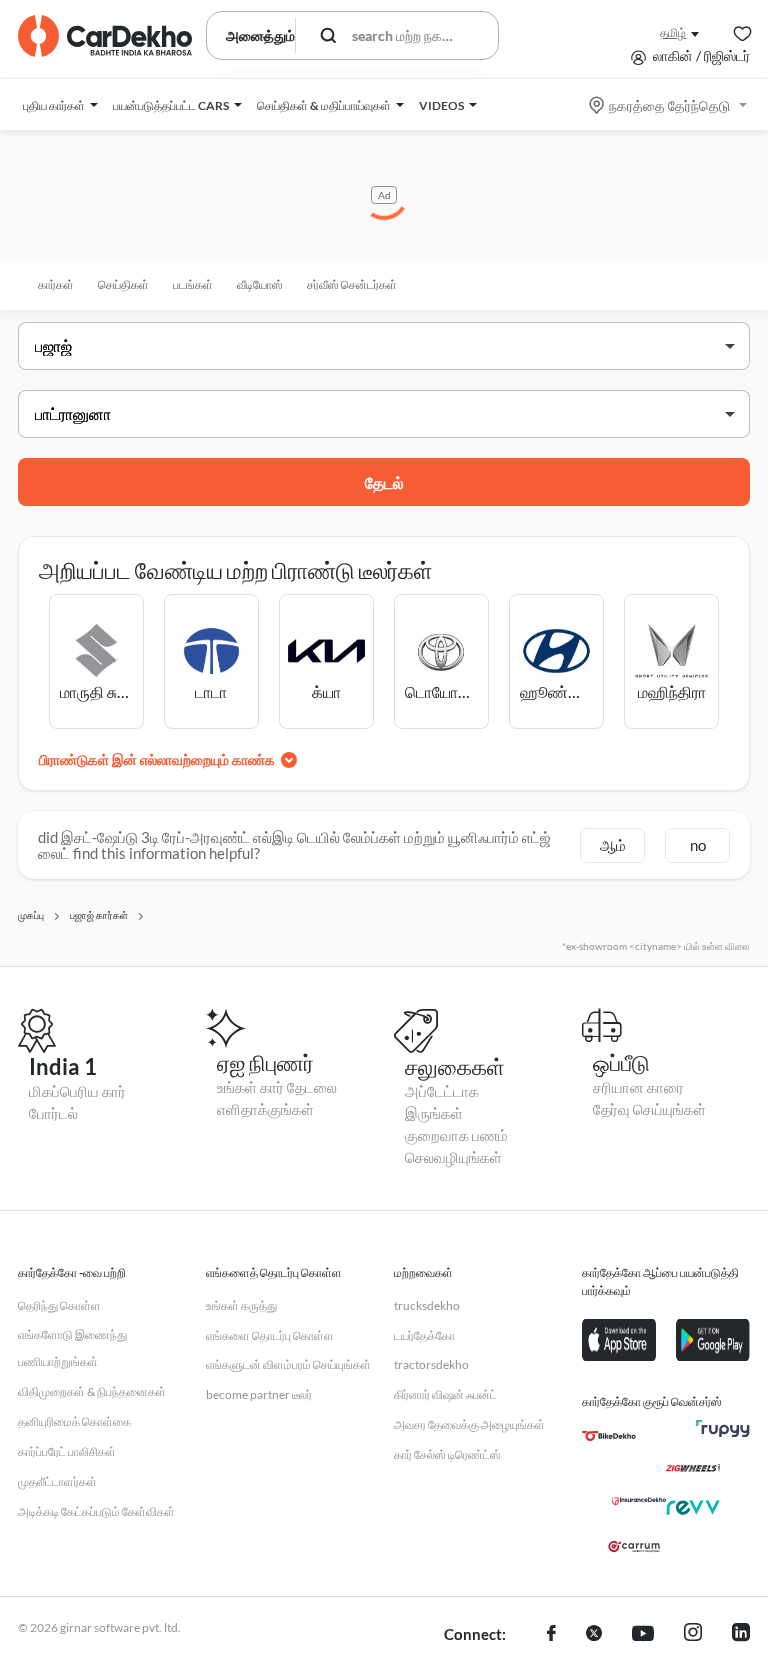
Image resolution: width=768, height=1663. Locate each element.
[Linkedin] (741, 1635)
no (698, 845)
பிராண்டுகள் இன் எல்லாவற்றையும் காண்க (157, 759)
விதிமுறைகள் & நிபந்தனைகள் (92, 1391)
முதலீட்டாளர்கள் (57, 1481)
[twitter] (594, 1635)
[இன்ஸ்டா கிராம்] (693, 1635)
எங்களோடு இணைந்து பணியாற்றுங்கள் (72, 1348)
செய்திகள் (123, 284)
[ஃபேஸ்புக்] (551, 1635)
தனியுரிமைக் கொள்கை (74, 1421)
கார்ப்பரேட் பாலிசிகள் (67, 1451)
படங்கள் (193, 284)
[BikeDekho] (609, 1436)
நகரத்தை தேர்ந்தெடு (669, 105)
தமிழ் (673, 32)
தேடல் (384, 482)
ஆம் (613, 845)
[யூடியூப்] (643, 1635)
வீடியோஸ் (260, 284)
